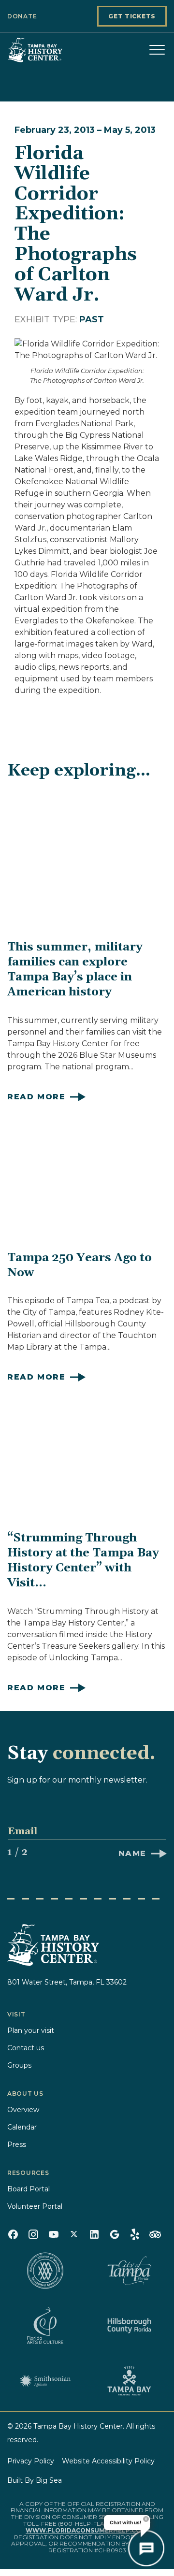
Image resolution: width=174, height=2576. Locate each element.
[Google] (115, 2234)
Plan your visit (31, 2030)
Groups (19, 2065)
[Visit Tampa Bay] (129, 2381)
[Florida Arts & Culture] (45, 2326)
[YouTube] (54, 2234)
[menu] (157, 50)
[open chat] (146, 2548)
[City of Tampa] (129, 2271)
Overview (23, 2110)
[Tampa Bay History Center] (56, 50)
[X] (74, 2234)
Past (92, 319)
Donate (22, 16)
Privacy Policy (31, 2461)
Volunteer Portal (35, 2206)
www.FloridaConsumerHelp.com (86, 2530)
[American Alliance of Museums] (45, 2271)
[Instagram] (33, 2234)
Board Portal (29, 2189)
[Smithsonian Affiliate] (45, 2381)
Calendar (22, 2127)
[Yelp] (135, 2234)
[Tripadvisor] (155, 2234)
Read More (36, 1097)
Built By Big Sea (35, 2480)
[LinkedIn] (94, 2234)
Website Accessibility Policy (108, 2461)
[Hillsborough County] (129, 2326)
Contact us (26, 2048)
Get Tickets (132, 16)
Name (132, 1853)
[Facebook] (13, 2234)
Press (17, 2144)
